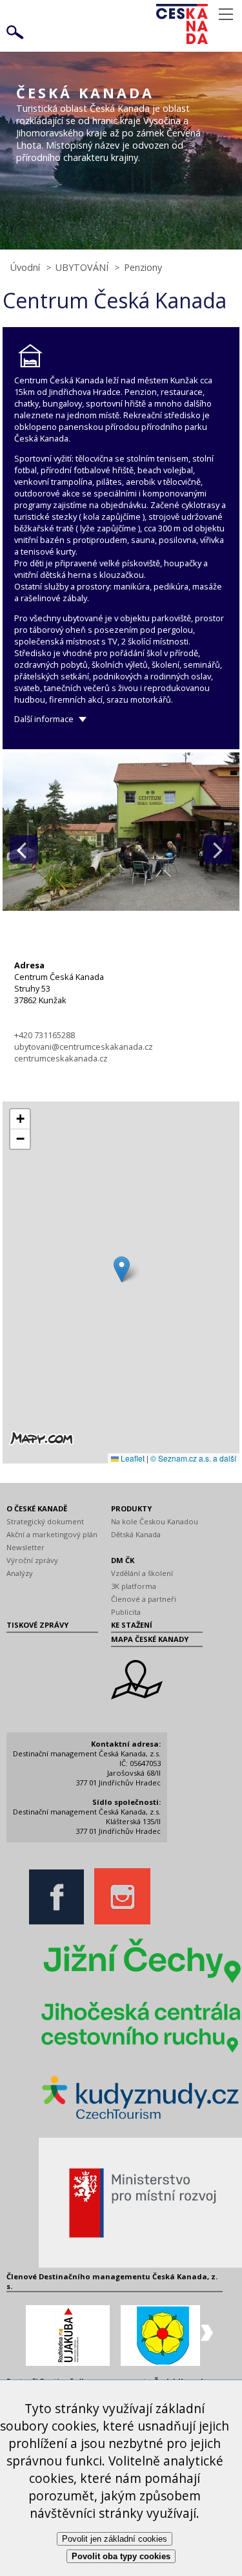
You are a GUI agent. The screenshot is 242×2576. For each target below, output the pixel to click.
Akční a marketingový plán (52, 1534)
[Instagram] (126, 1921)
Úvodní (25, 267)
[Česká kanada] (199, 24)
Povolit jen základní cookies (115, 2539)
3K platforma (134, 1586)
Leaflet (132, 1458)
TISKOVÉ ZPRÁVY (37, 1625)
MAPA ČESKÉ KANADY (150, 1639)
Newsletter (25, 1547)
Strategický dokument (45, 1521)
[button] (122, 1269)
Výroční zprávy (32, 1560)
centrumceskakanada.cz (61, 1058)
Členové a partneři (144, 1599)
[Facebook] (60, 1921)
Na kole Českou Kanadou (155, 1521)
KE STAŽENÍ (132, 1625)
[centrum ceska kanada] (121, 907)
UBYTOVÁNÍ (82, 267)
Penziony (143, 267)
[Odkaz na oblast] (137, 1697)
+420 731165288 (45, 1035)
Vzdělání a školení (142, 1573)
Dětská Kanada (136, 1534)
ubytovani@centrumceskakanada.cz (84, 1047)
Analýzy (20, 1573)
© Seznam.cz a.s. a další (193, 1458)
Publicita (126, 1612)
